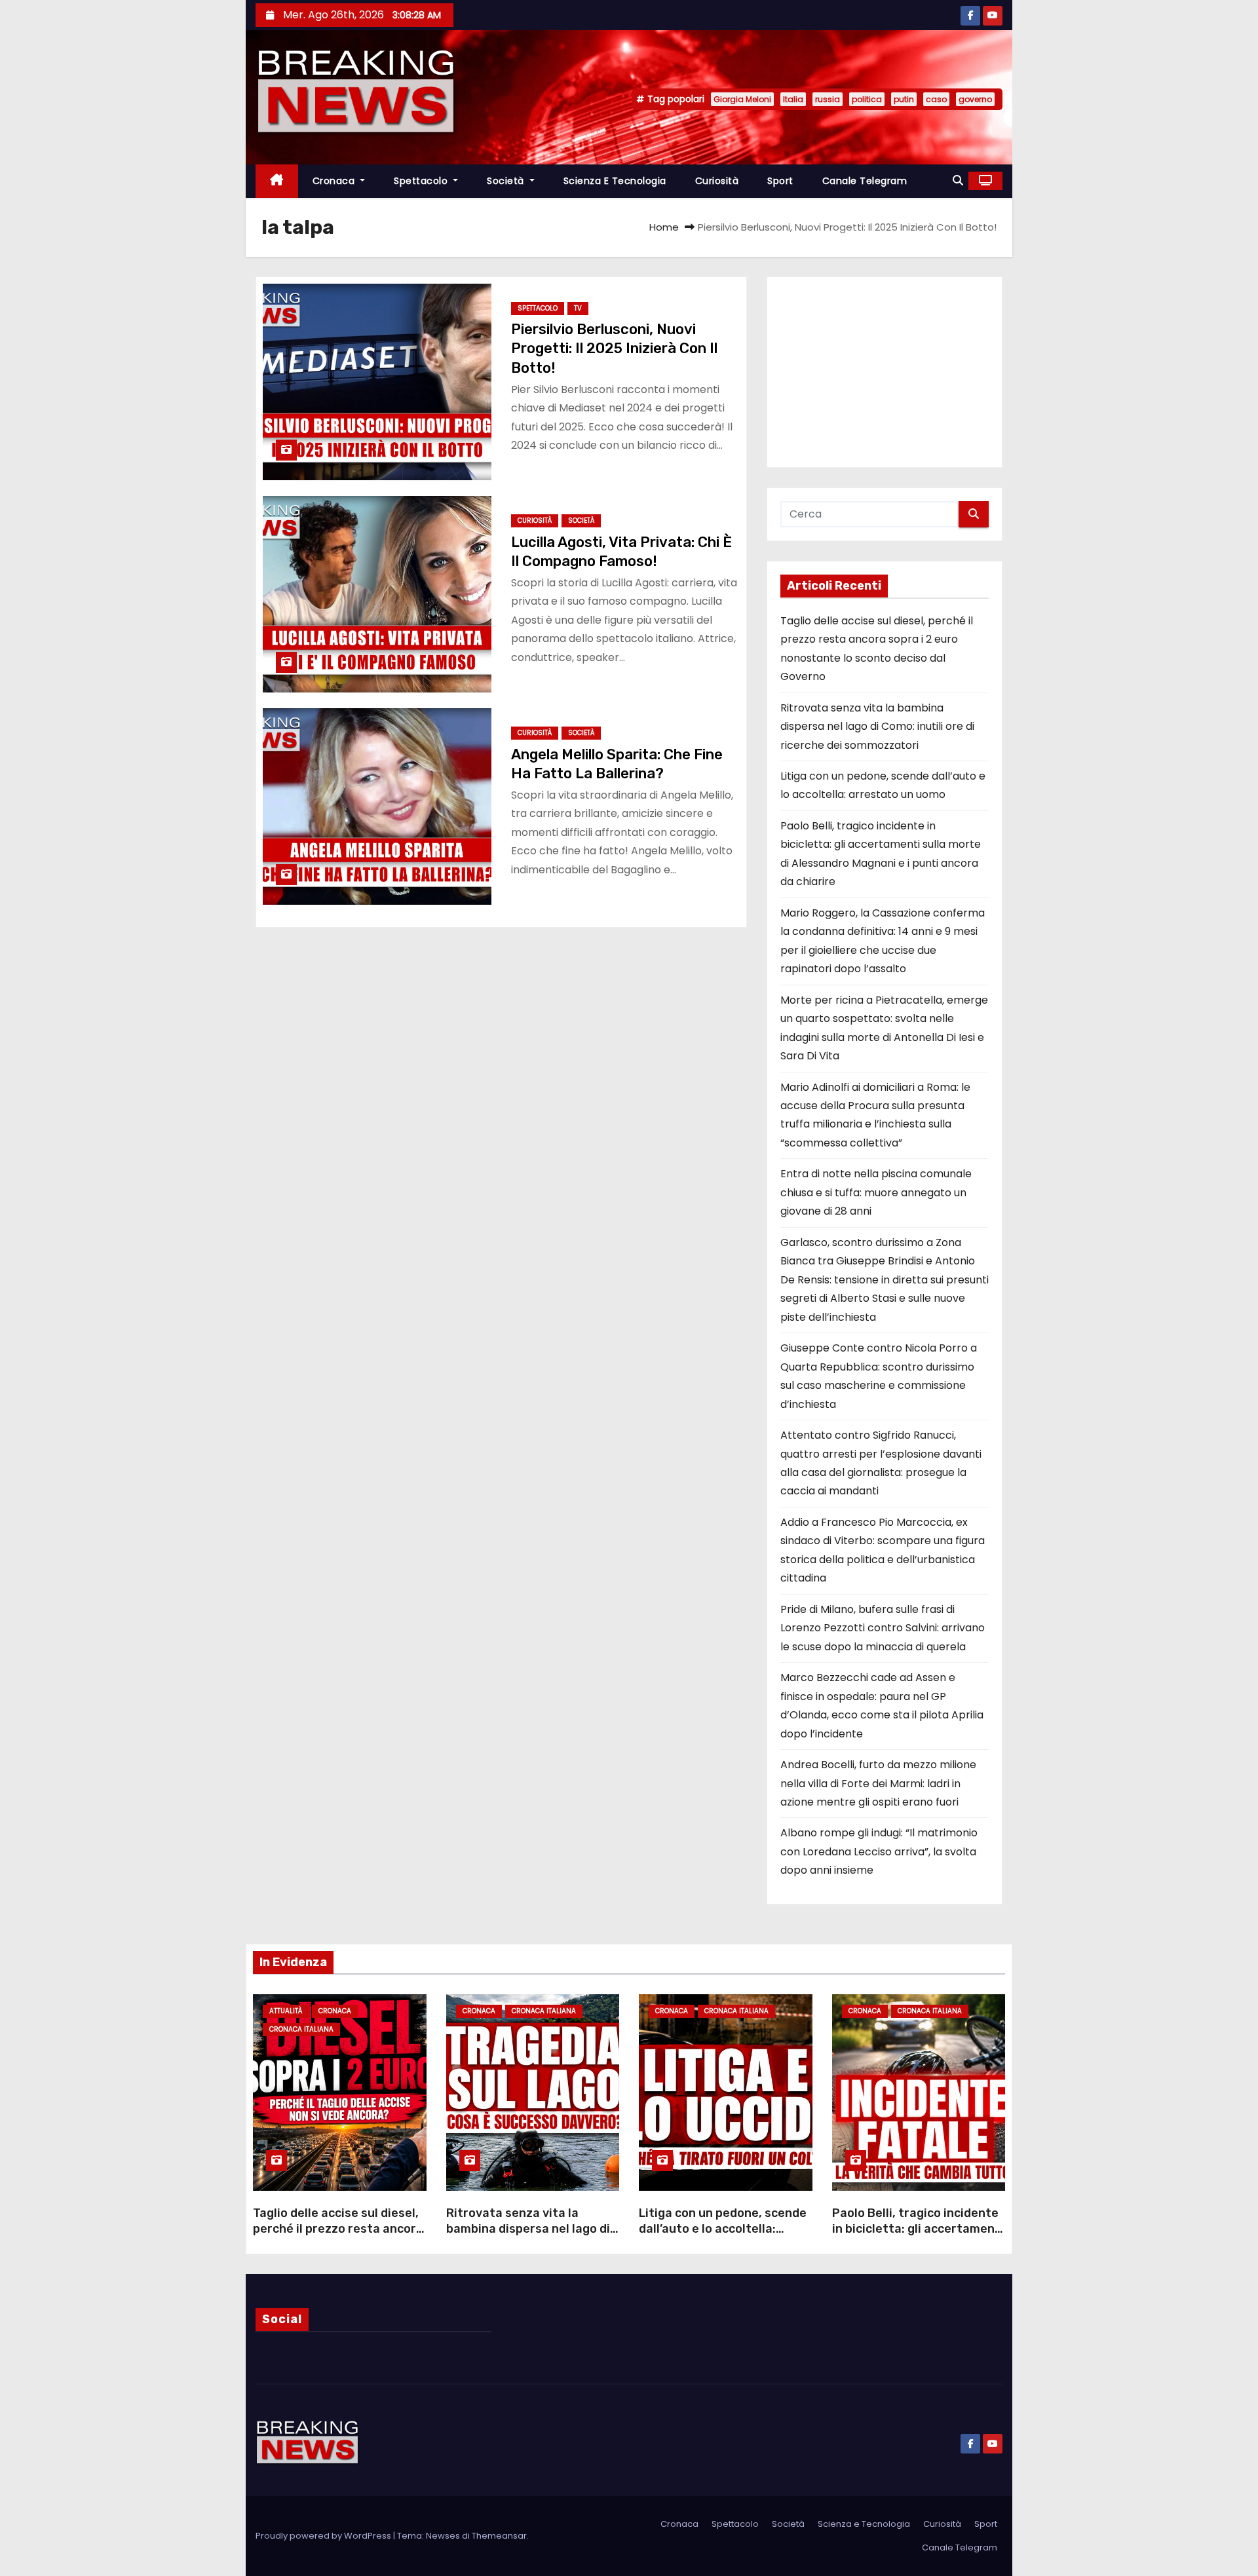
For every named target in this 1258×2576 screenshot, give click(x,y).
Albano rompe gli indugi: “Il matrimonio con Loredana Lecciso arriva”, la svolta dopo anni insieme (879, 1851)
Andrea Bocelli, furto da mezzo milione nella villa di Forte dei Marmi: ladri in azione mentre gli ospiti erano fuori (878, 1783)
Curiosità (717, 181)
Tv (578, 308)
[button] (958, 180)
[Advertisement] (885, 372)
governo (975, 99)
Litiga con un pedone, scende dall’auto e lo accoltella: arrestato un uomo (723, 2229)
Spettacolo (422, 181)
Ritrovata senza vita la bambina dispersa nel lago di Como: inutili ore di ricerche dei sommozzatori (877, 727)
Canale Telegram (865, 181)
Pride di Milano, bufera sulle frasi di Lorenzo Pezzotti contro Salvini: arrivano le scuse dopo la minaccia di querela (883, 1628)
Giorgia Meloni (742, 99)
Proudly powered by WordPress (324, 2536)
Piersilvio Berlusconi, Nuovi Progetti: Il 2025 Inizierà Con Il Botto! (614, 349)
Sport (780, 181)
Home (664, 227)
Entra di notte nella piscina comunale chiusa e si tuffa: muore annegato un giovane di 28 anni (876, 1192)
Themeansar (499, 2536)
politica (867, 99)
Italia (793, 99)
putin (904, 99)
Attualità (286, 2011)
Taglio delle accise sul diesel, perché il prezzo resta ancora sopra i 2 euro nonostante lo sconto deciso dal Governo (338, 2237)
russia (828, 99)
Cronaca (335, 181)
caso (936, 99)
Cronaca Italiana (301, 2029)
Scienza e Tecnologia (615, 181)
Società (507, 181)
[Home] (277, 181)
